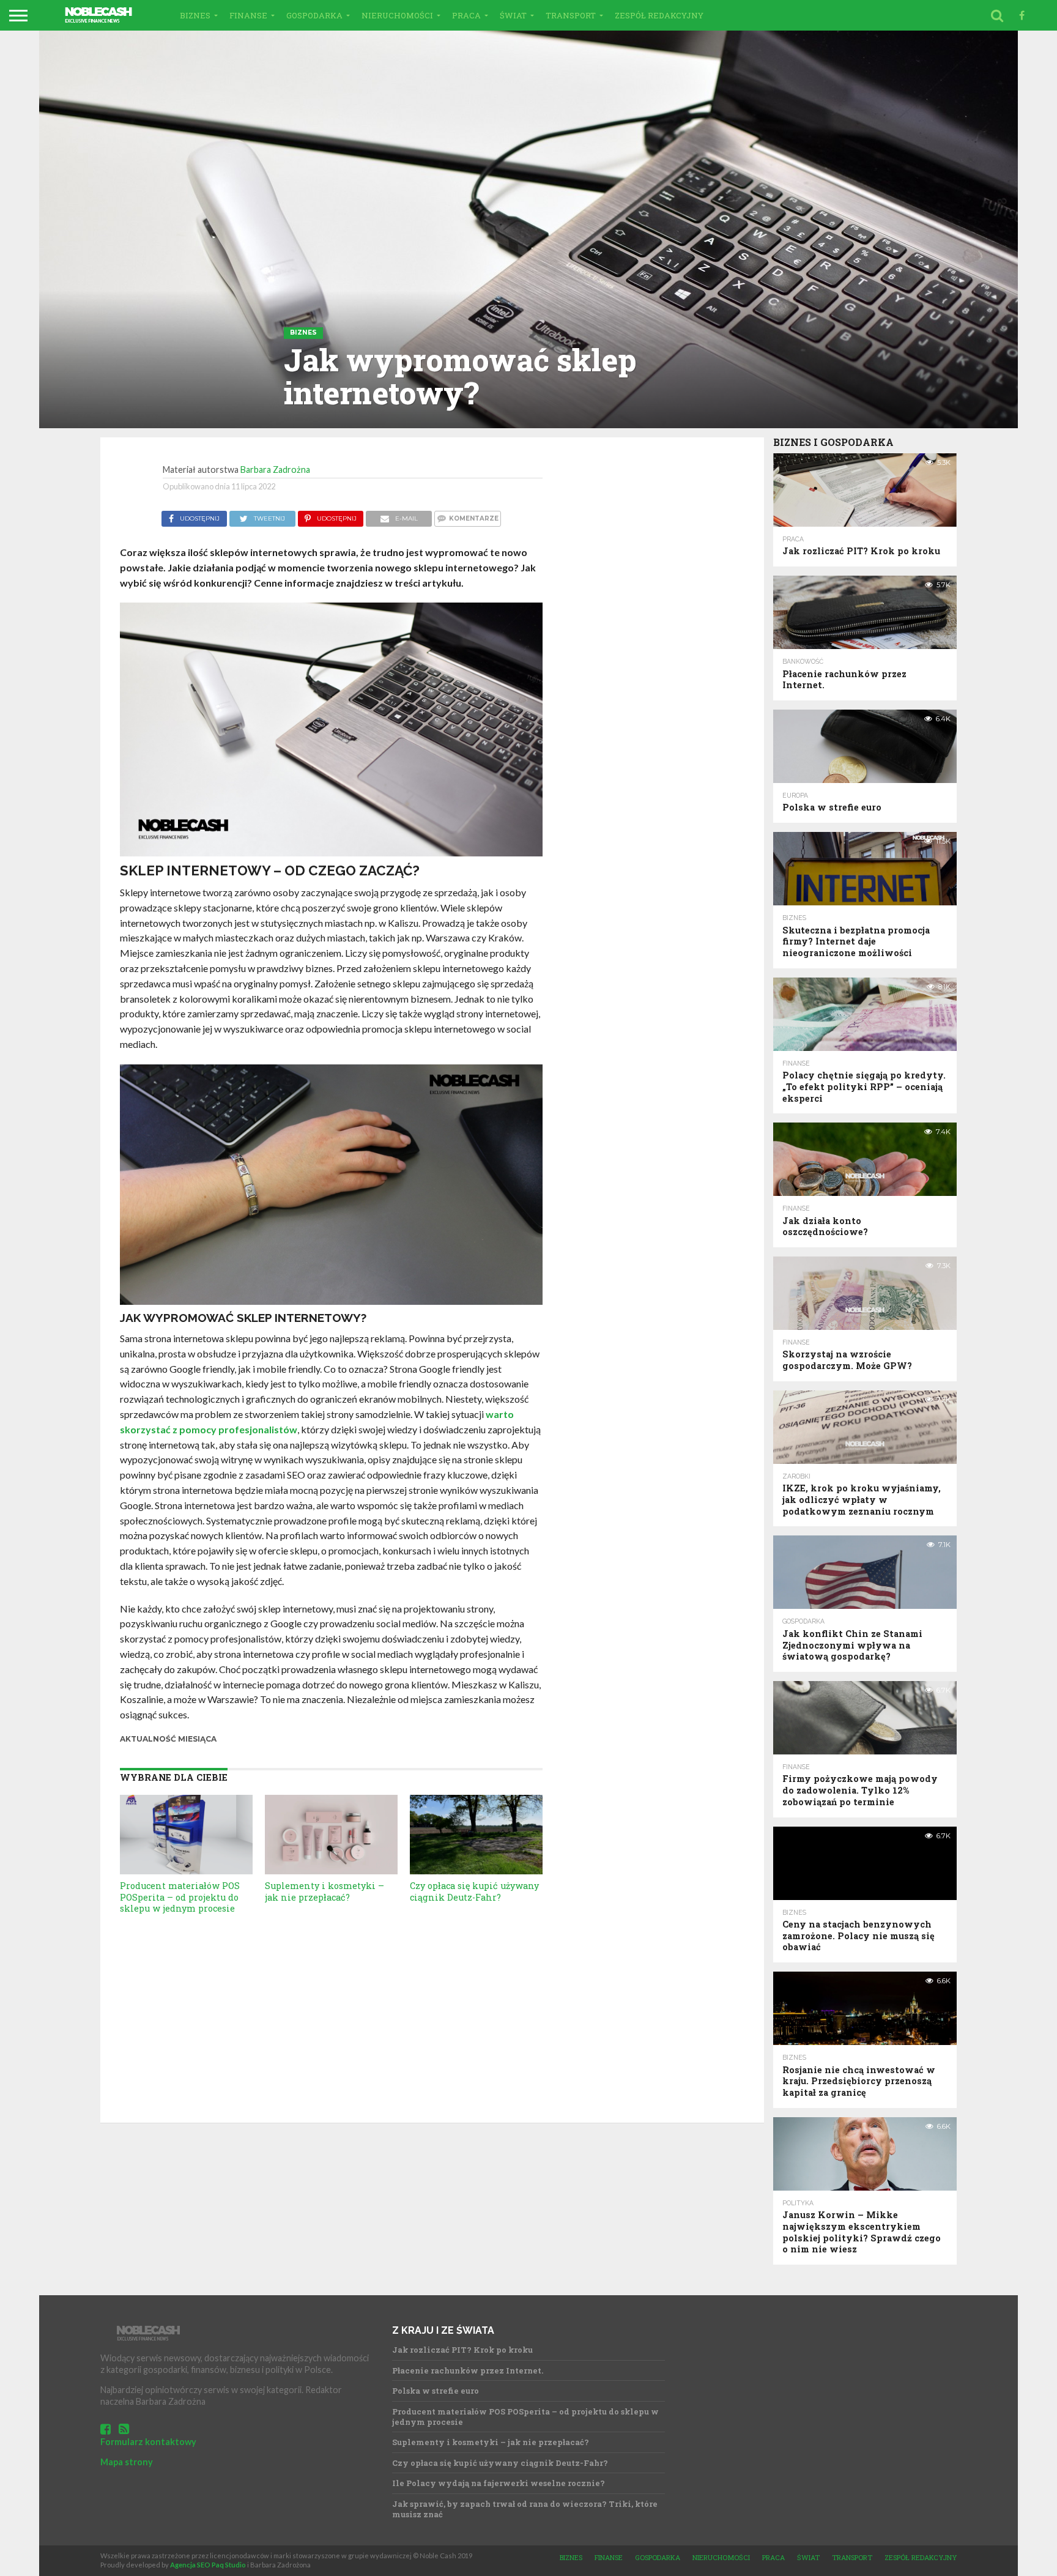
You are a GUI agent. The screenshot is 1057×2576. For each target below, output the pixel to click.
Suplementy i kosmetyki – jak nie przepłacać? (325, 1891)
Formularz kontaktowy (148, 2442)
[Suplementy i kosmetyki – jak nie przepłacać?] (331, 1870)
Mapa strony (127, 2462)
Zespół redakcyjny (659, 15)
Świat (513, 15)
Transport (571, 15)
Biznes (195, 15)
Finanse (248, 15)
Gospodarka (314, 15)
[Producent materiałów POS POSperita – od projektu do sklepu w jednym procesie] (186, 1870)
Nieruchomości (397, 15)
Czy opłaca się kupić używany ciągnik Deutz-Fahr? (474, 1891)
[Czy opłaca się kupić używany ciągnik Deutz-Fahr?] (476, 1870)
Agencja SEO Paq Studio (208, 2565)
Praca (466, 15)
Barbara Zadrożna (275, 470)
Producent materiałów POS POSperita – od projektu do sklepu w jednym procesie (180, 1897)
